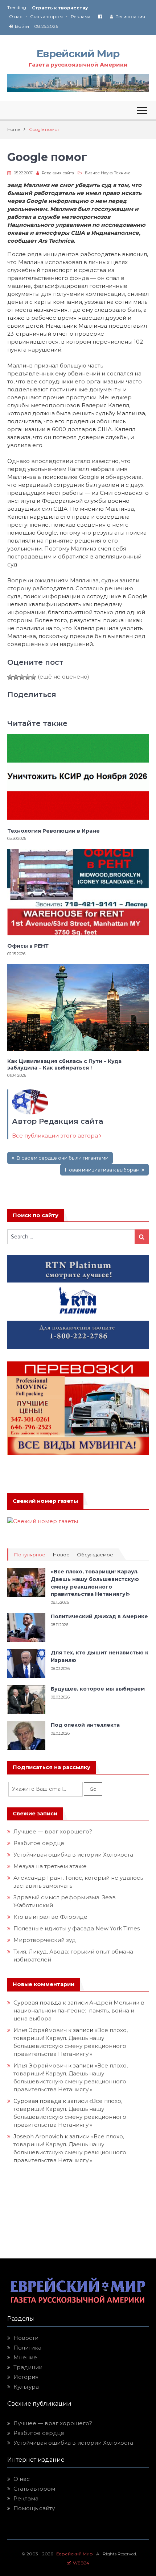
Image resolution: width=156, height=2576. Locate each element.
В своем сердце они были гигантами (62, 1158)
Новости (26, 2338)
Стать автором (46, 16)
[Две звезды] (16, 677)
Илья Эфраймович (40, 2030)
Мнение (25, 2357)
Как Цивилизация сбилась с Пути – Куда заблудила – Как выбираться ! (64, 1064)
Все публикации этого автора (56, 1136)
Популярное (30, 1555)
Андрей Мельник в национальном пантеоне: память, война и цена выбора (79, 2010)
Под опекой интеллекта (85, 1725)
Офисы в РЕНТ (28, 946)
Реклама (81, 16)
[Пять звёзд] (33, 677)
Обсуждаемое (95, 1555)
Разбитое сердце (39, 1843)
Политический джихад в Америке (99, 1616)
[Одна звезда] (10, 677)
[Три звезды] (22, 677)
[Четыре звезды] (28, 677)
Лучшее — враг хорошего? (53, 1831)
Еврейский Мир (78, 54)
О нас (16, 16)
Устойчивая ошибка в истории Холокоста (73, 1855)
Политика (27, 2348)
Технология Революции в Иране (54, 831)
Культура (26, 2387)
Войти (22, 26)
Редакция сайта (58, 173)
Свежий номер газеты (45, 1501)
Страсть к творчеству (60, 8)
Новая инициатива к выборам (102, 1170)
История (26, 2377)
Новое (61, 1555)
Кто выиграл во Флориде (50, 1917)
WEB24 (80, 2563)
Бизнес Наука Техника (108, 173)
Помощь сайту (34, 2508)
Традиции (28, 2367)
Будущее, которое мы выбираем (98, 1689)
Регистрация (130, 16)
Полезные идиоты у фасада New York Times (77, 1928)
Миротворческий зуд (45, 1940)
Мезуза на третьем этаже (50, 1866)
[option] (90, 8)
